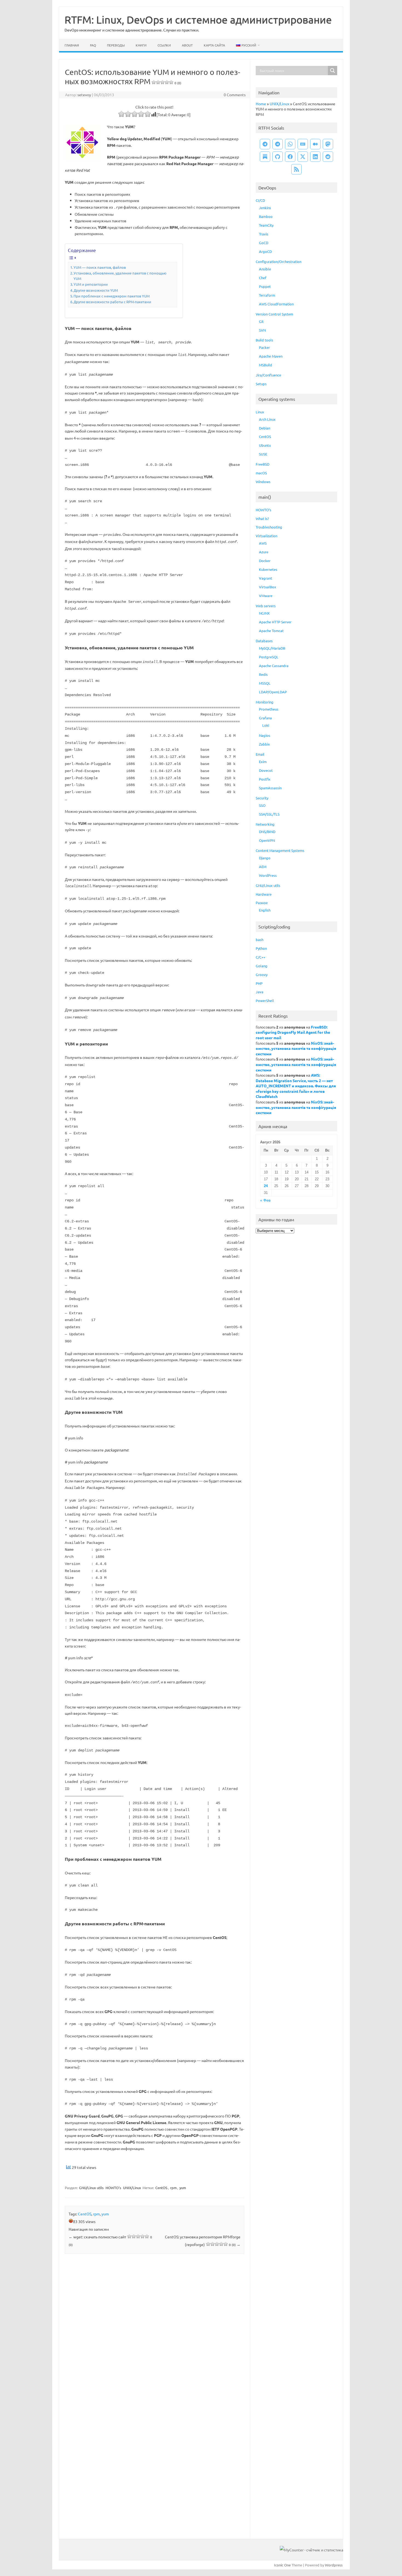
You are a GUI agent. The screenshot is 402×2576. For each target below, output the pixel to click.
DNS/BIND (267, 832)
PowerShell (265, 1001)
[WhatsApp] (290, 144)
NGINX (264, 613)
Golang (262, 966)
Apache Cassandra (274, 666)
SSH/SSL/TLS (269, 814)
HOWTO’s (263, 510)
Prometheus (269, 709)
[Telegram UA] (265, 144)
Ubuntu (265, 445)
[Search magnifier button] (333, 71)
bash (260, 940)
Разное (262, 903)
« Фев (265, 1200)
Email (260, 754)
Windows (263, 482)
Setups (261, 384)
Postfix (265, 779)
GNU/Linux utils (91, 2188)
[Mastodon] (328, 144)
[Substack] (265, 157)
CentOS (161, 2188)
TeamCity (266, 225)
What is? (262, 519)
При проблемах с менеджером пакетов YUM (112, 296)
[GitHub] (278, 157)
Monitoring (265, 702)
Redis (263, 674)
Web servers (266, 606)
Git (261, 321)
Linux (260, 412)
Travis (264, 234)
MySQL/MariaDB (272, 648)
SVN (262, 330)
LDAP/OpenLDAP (273, 692)
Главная (72, 45)
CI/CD (260, 200)
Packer (264, 347)
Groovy (262, 975)
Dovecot (266, 770)
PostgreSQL (269, 657)
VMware (266, 596)
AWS (263, 543)
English (265, 910)
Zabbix (264, 744)
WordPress (268, 875)
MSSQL (265, 683)
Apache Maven (271, 356)
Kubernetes (268, 569)
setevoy (84, 95)
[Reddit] (328, 157)
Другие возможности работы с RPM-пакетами (112, 302)
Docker (265, 561)
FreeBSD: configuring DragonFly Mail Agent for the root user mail (293, 1032)
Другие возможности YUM (96, 290)
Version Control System (274, 314)
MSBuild (266, 365)
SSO (262, 805)
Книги (141, 45)
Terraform (267, 295)
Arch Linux (267, 419)
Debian (265, 428)
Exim (263, 762)
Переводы (116, 45)
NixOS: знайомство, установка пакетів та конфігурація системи (296, 1048)
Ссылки (164, 45)
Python (261, 948)
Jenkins (265, 208)
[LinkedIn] (315, 157)
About (187, 45)
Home (261, 104)
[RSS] (296, 169)
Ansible (265, 269)
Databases (264, 641)
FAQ (93, 45)
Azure (264, 552)
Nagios (265, 735)
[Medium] (315, 144)
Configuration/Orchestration (279, 262)
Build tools (264, 340)
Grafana (265, 718)
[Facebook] (290, 157)
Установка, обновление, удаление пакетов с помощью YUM (120, 276)
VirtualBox (268, 587)
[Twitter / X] (303, 157)
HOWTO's (113, 2188)
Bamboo (266, 216)
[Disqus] (155, 2330)
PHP (259, 983)
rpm (173, 2188)
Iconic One (282, 2565)
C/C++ (260, 957)
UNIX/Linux (132, 2188)
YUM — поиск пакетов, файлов (100, 267)
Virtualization (266, 536)
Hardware (264, 894)
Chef (263, 278)
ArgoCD (265, 251)
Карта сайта (214, 45)
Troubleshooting (269, 527)
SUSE (263, 454)
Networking (265, 824)
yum (183, 2188)
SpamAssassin (270, 788)
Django (265, 858)
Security (262, 798)
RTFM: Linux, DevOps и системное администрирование (198, 19)
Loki (266, 725)
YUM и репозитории (91, 284)
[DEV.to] (303, 144)
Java (260, 992)
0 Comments (235, 95)
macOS (261, 473)
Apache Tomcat (271, 631)
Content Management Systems (280, 850)
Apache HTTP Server (275, 622)
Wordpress (334, 2565)
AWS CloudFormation (276, 304)
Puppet (265, 286)
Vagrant (266, 578)
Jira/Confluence (268, 375)
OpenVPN (267, 840)
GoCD (264, 243)
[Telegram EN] (278, 144)
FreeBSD (263, 464)
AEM (263, 867)
